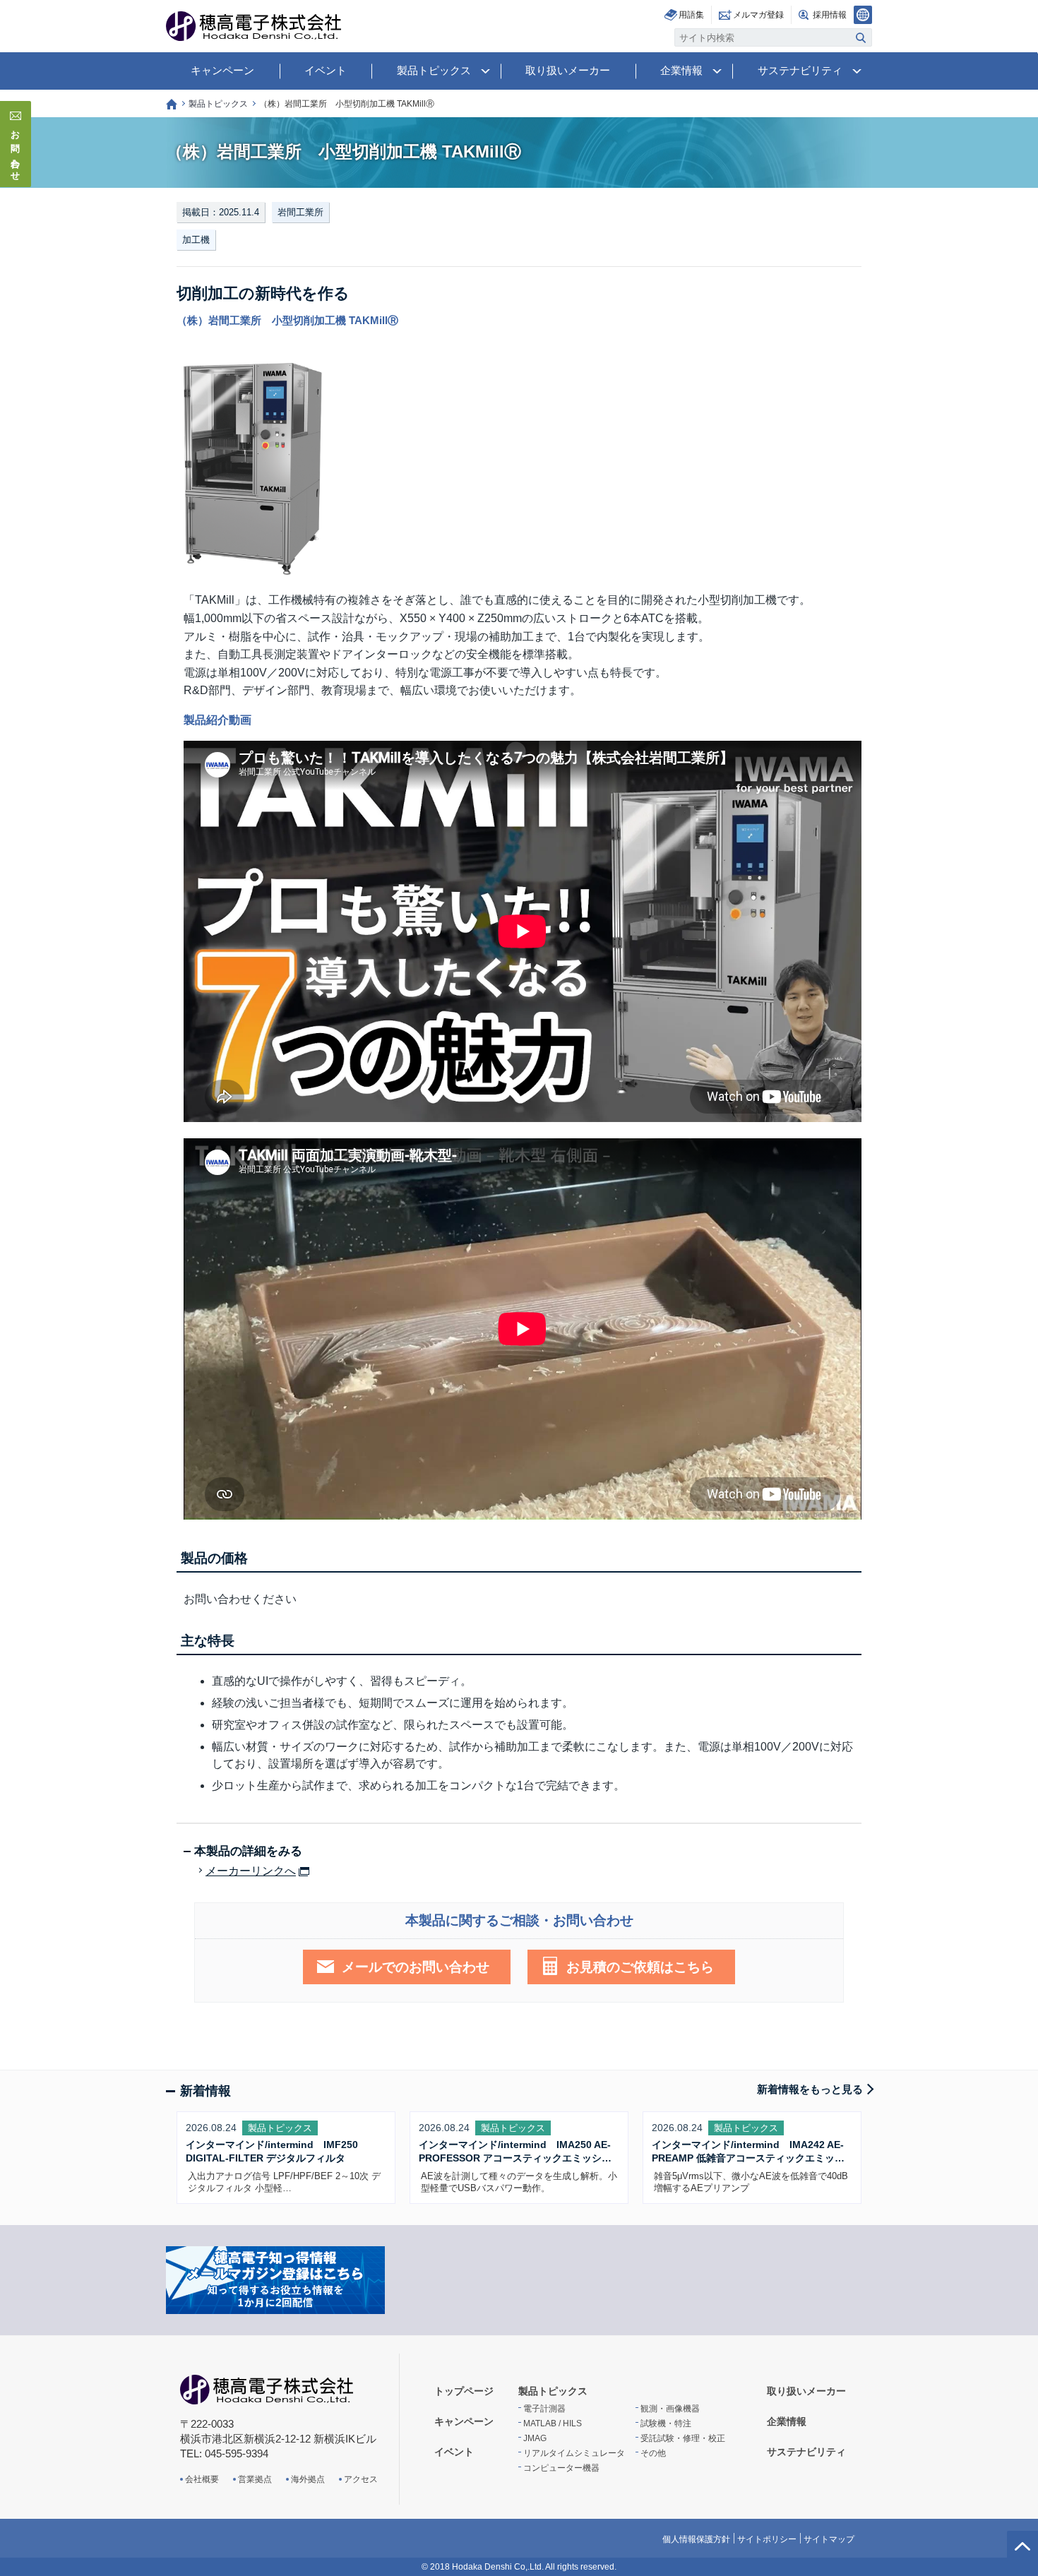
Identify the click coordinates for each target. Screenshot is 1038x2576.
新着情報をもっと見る (810, 2089)
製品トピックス (434, 70)
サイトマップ (829, 2539)
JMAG (535, 2438)
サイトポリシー (767, 2539)
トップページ (172, 104)
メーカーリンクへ (251, 1871)
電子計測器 (544, 2409)
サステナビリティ (800, 70)
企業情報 (681, 70)
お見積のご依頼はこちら (640, 1967)
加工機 (196, 240)
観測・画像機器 (670, 2409)
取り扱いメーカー (568, 70)
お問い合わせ (16, 151)
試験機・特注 (666, 2423)
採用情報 (830, 15)
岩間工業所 (300, 212)
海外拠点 (308, 2479)
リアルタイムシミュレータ (574, 2453)
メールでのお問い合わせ (416, 1967)
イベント (326, 70)
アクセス (361, 2479)
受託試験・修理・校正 (683, 2438)
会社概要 (202, 2479)
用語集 (691, 15)
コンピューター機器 (561, 2468)
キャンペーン (222, 70)
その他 (653, 2453)
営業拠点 (255, 2479)
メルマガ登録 (758, 15)
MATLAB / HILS (553, 2423)
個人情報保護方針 (696, 2539)
